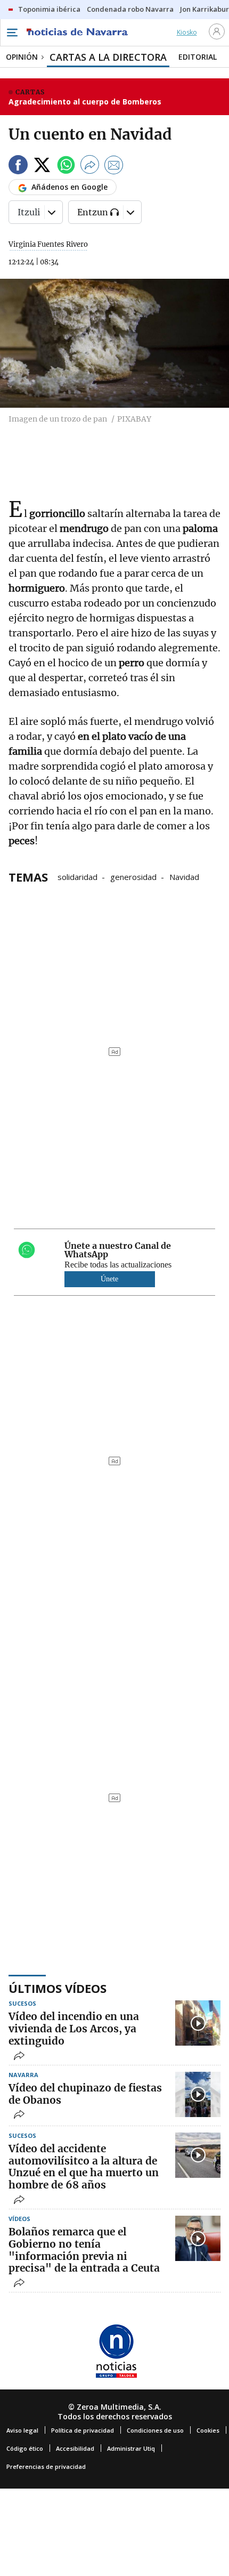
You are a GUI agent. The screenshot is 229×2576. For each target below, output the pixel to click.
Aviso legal (22, 2430)
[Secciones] (12, 33)
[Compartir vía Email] (114, 167)
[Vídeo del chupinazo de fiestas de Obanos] (198, 2094)
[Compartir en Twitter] (42, 167)
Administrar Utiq (131, 2448)
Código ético (25, 2448)
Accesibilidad (75, 2448)
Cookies (208, 2430)
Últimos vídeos (58, 1988)
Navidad (184, 876)
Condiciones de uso (155, 2430)
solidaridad (77, 876)
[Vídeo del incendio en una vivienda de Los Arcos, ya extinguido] (198, 2023)
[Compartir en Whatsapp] (66, 167)
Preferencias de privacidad (46, 2466)
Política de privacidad (83, 2430)
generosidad (133, 876)
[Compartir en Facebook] (18, 167)
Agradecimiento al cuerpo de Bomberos (85, 102)
